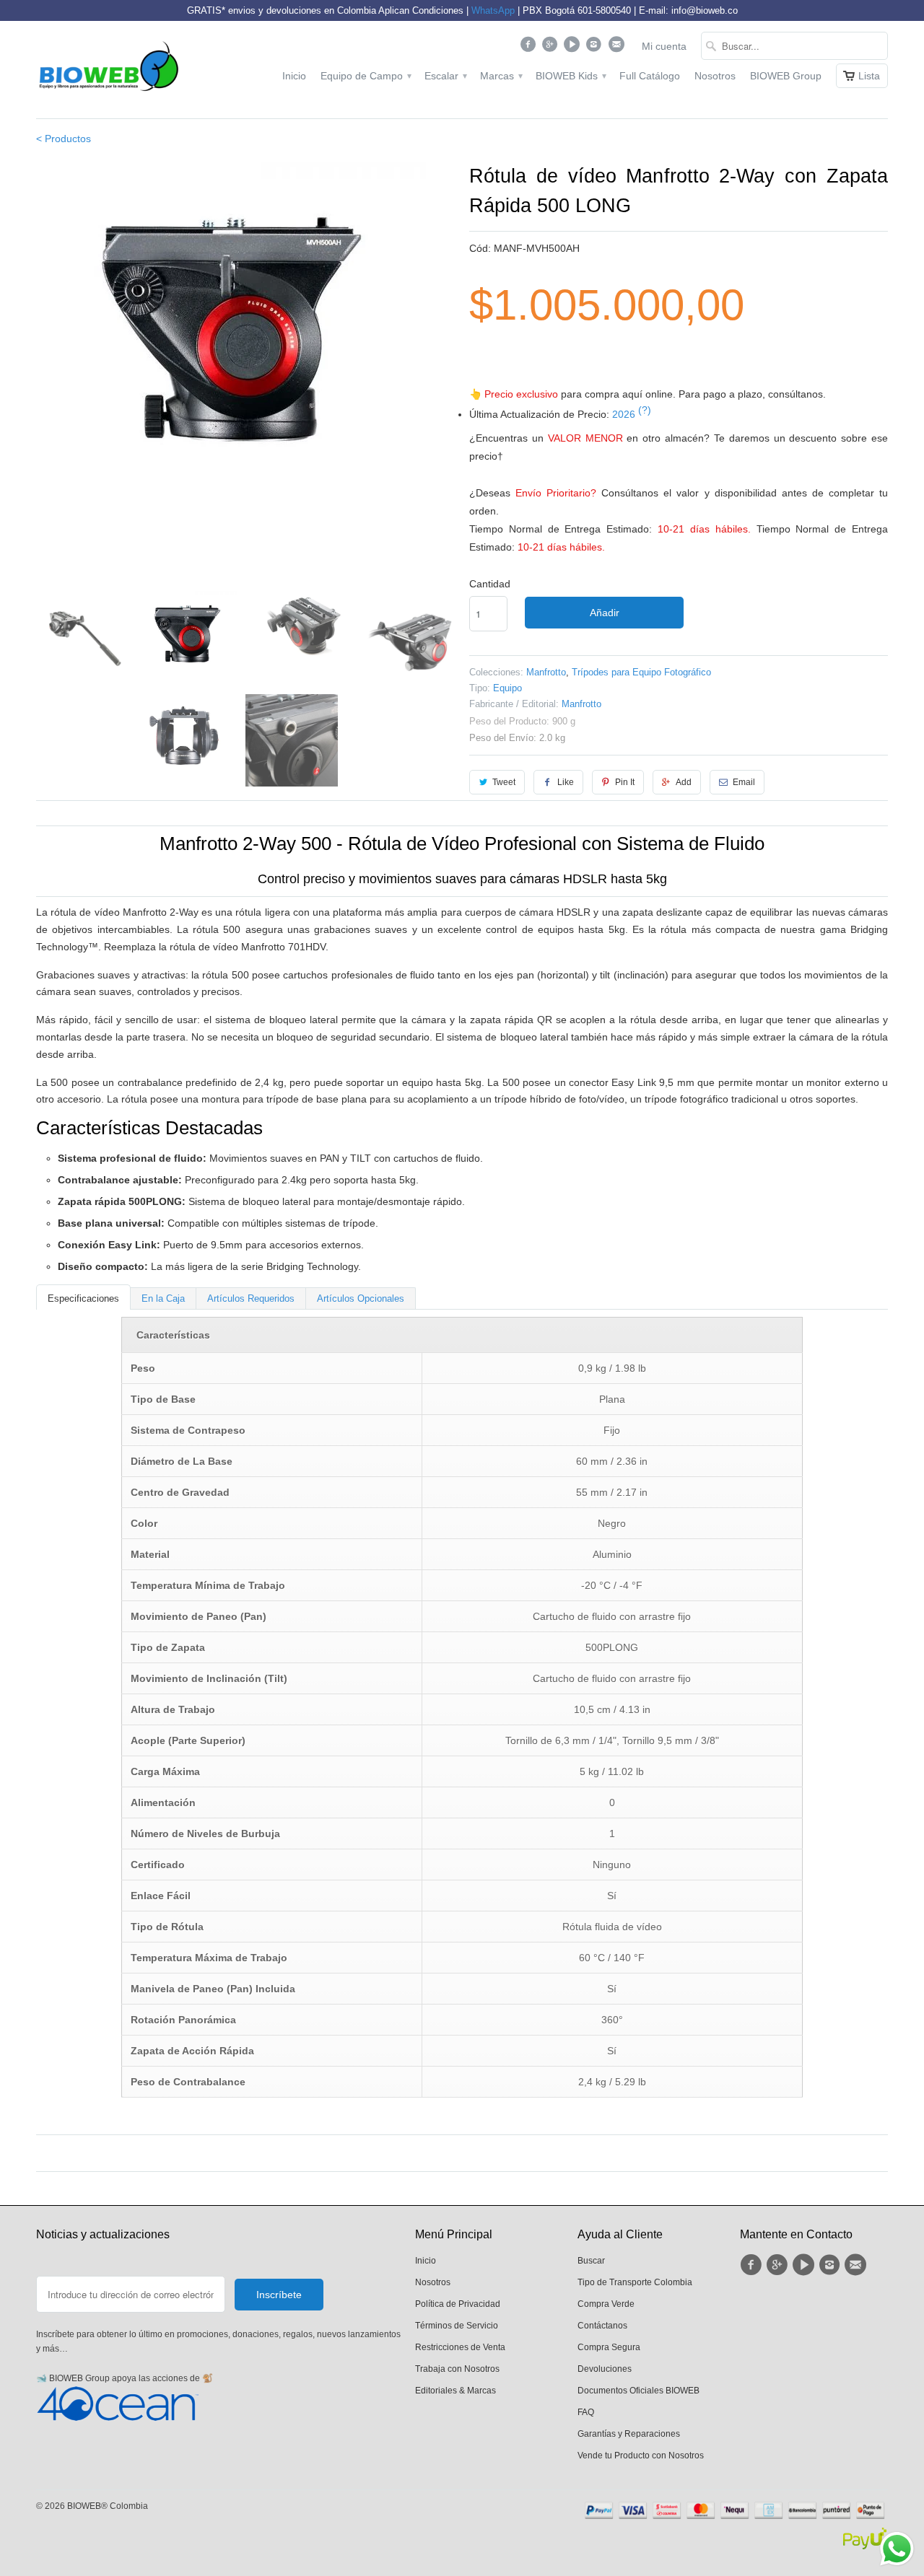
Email (744, 782)
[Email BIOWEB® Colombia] (618, 48)
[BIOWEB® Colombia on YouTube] (574, 48)
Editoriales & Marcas (456, 2391)
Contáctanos (602, 2326)
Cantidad (490, 584)
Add (684, 782)
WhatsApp (493, 10)
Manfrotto (546, 672)
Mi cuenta (664, 46)
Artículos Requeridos (251, 1298)
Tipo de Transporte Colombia (635, 2282)
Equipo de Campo (365, 76)
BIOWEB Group (786, 76)
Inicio (294, 76)
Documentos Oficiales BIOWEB (638, 2391)
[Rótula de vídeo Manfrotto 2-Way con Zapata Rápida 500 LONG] (245, 342)
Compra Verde (606, 2304)
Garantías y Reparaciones (629, 2434)
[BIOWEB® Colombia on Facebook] (529, 48)
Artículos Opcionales (361, 1298)
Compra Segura (609, 2347)
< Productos (64, 139)
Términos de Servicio (457, 2326)
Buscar (591, 2261)
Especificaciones (83, 1298)
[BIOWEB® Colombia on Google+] (552, 48)
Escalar (445, 76)
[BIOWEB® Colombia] (108, 70)
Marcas (501, 76)
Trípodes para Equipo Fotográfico (641, 672)
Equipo (507, 688)
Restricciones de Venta (460, 2347)
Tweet (504, 782)
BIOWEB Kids (570, 76)
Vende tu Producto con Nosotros (641, 2455)
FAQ (586, 2412)
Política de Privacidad (458, 2304)
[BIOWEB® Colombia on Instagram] (596, 48)
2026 (632, 414)
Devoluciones (605, 2369)
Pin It (625, 782)
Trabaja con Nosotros (457, 2369)
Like (566, 782)
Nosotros (715, 76)
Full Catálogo (650, 76)
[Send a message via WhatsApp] (897, 2549)
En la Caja (163, 1298)
